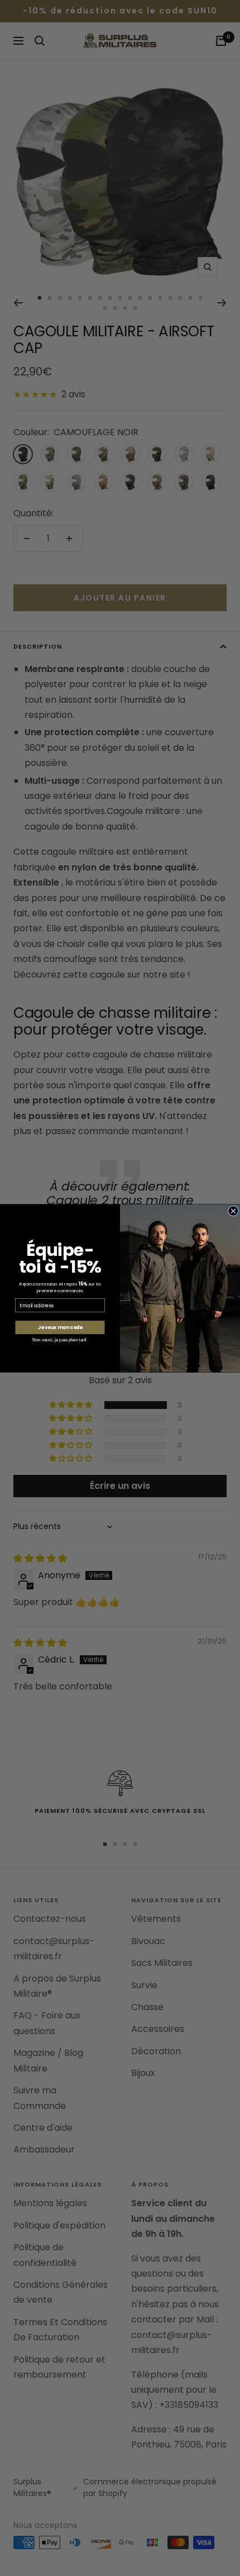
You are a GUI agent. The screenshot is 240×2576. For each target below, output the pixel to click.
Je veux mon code (60, 1327)
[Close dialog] (233, 1210)
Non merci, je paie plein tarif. (60, 1340)
